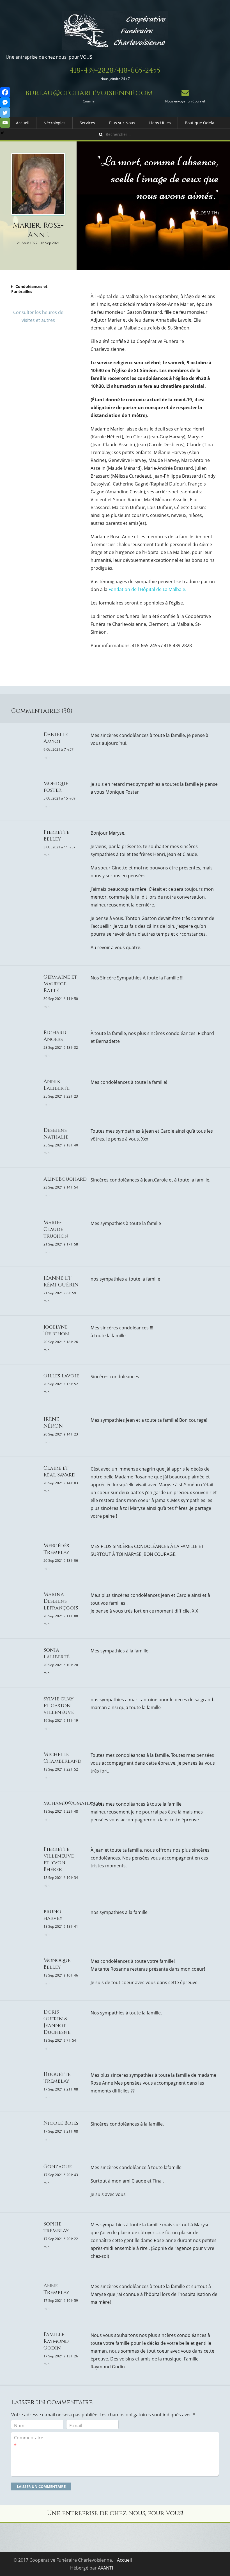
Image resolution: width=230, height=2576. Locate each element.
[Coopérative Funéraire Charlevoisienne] (115, 31)
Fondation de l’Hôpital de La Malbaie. (147, 589)
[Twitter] (5, 113)
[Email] (5, 123)
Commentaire (29, 2442)
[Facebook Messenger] (5, 102)
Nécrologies (55, 123)
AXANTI (105, 2568)
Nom (19, 2426)
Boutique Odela (200, 123)
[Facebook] (5, 92)
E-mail (76, 2426)
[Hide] (2, 133)
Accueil (23, 123)
